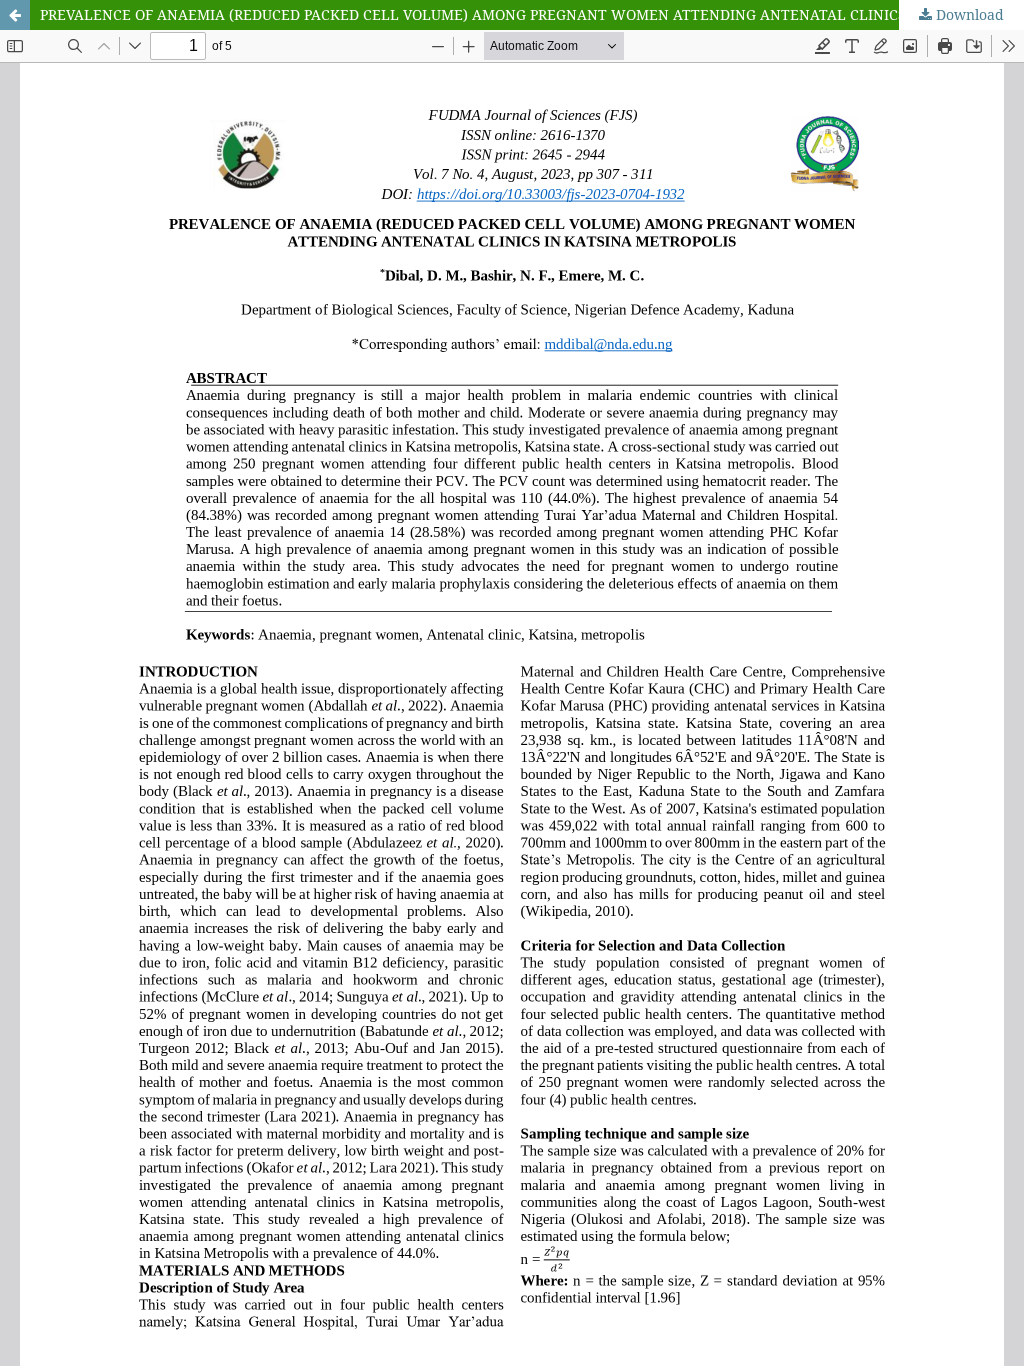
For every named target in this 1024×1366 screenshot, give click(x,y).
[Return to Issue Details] (15, 15)
